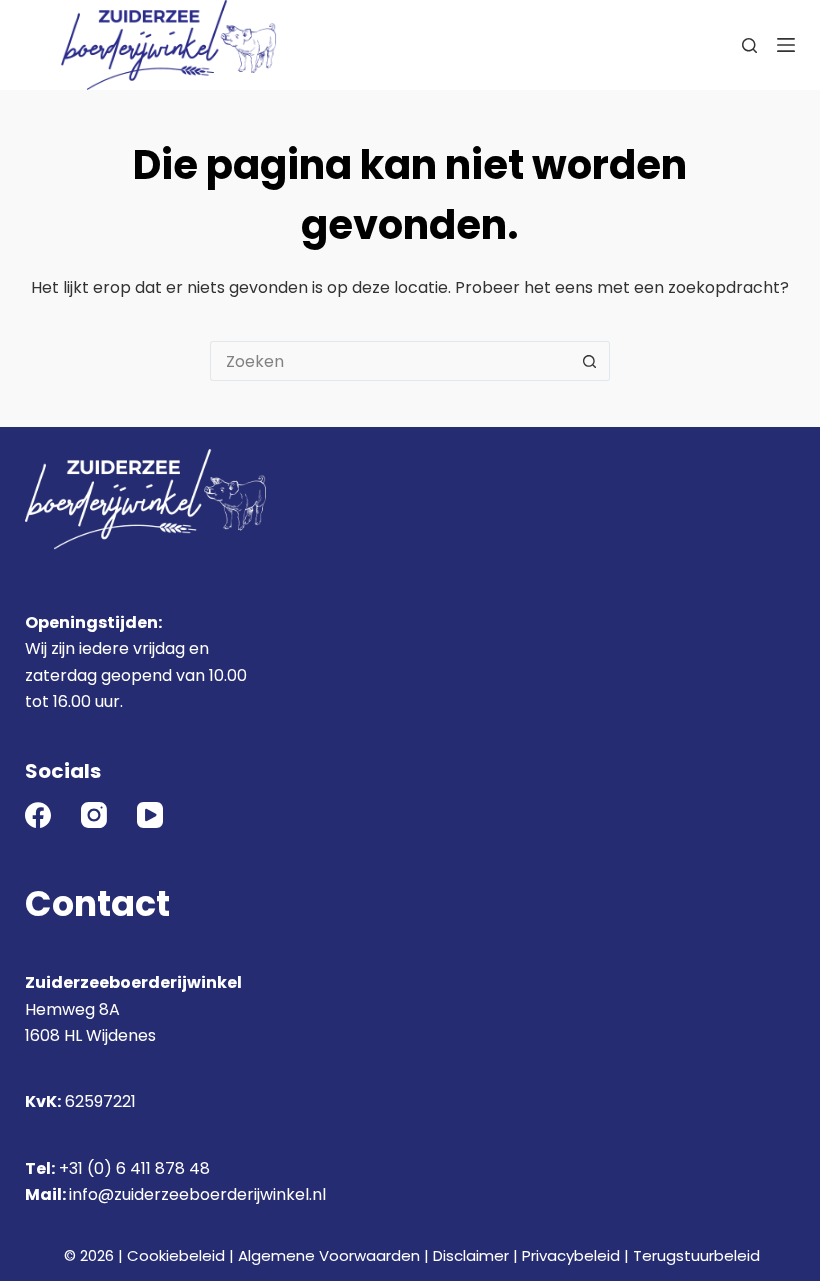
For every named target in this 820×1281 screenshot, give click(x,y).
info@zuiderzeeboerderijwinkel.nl (197, 1194)
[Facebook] (38, 815)
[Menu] (786, 45)
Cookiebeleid (176, 1255)
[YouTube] (150, 815)
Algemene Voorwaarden (329, 1255)
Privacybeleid (571, 1255)
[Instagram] (94, 815)
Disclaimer (471, 1255)
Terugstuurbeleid (696, 1255)
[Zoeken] (749, 45)
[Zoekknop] (590, 361)
